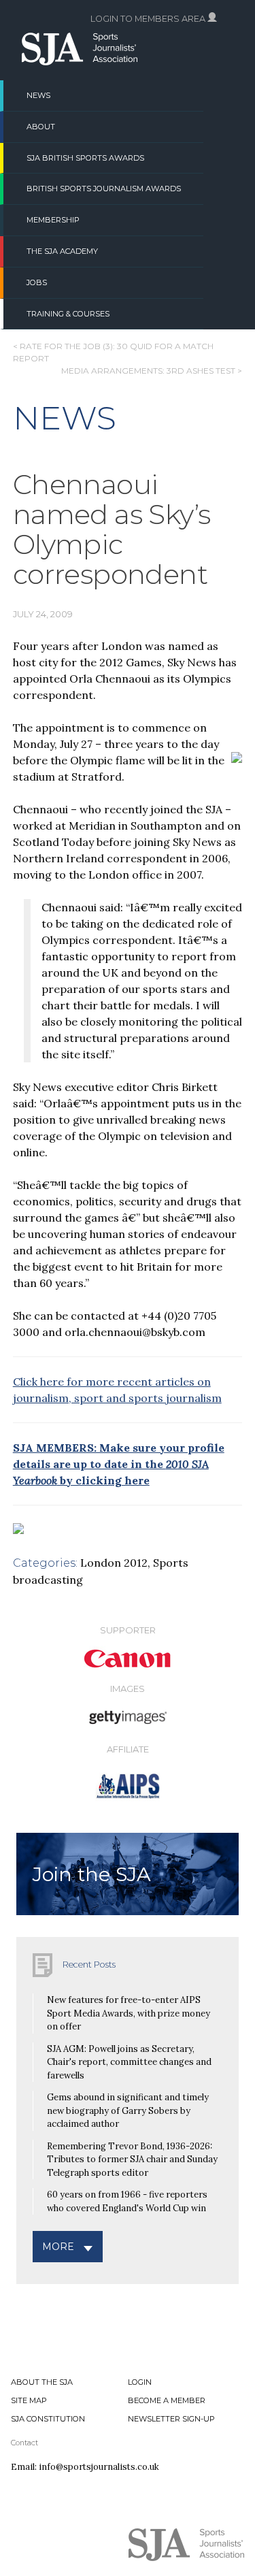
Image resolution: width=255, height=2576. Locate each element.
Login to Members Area (149, 19)
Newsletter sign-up (171, 2419)
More (58, 2247)
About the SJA (42, 2382)
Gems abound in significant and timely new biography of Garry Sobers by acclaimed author (128, 2110)
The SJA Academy (62, 251)
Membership (53, 220)
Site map (29, 2400)
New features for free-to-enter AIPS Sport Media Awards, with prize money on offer (129, 2013)
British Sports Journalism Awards (104, 189)
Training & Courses (68, 314)
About (41, 127)
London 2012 (114, 1563)
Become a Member (167, 2400)
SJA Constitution (48, 2419)
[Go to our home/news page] (80, 61)
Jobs (37, 282)
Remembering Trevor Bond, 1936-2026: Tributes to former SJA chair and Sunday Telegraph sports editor (132, 2159)
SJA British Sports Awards (85, 158)
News (38, 95)
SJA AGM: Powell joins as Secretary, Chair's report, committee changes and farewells (129, 2062)
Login (140, 2382)
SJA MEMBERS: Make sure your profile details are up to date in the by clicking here (119, 1464)
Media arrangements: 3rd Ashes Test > (152, 371)
